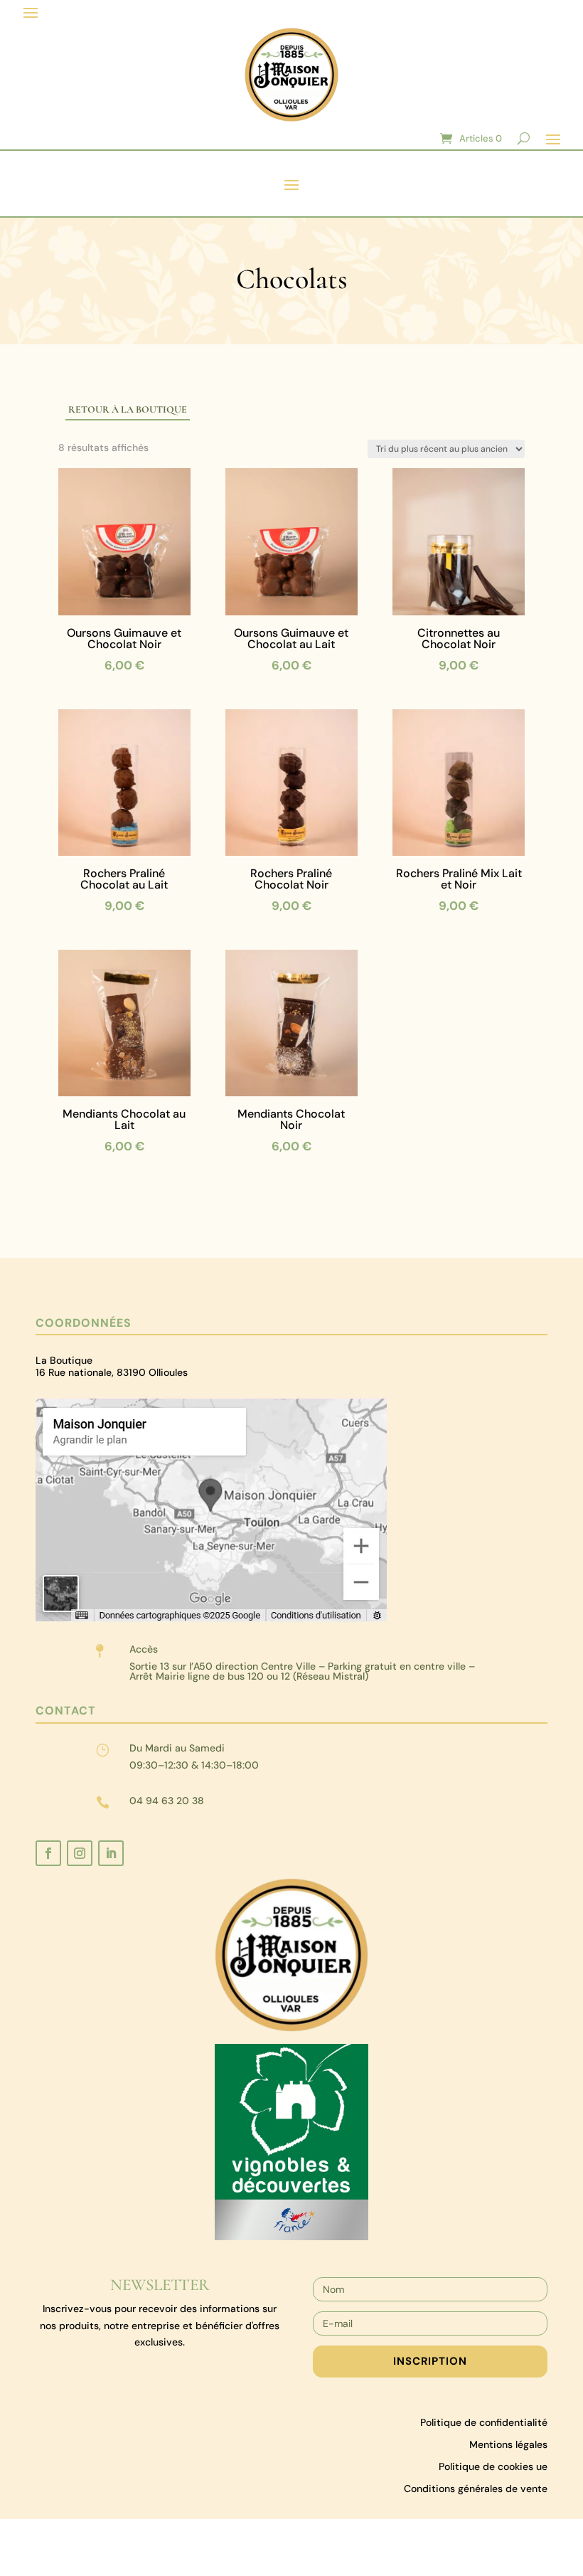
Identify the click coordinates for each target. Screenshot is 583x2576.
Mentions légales (508, 2444)
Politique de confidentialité (484, 2422)
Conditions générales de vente (476, 2488)
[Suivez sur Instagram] (80, 1853)
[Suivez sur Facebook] (48, 1853)
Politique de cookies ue (493, 2466)
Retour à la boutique (128, 409)
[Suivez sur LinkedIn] (111, 1853)
